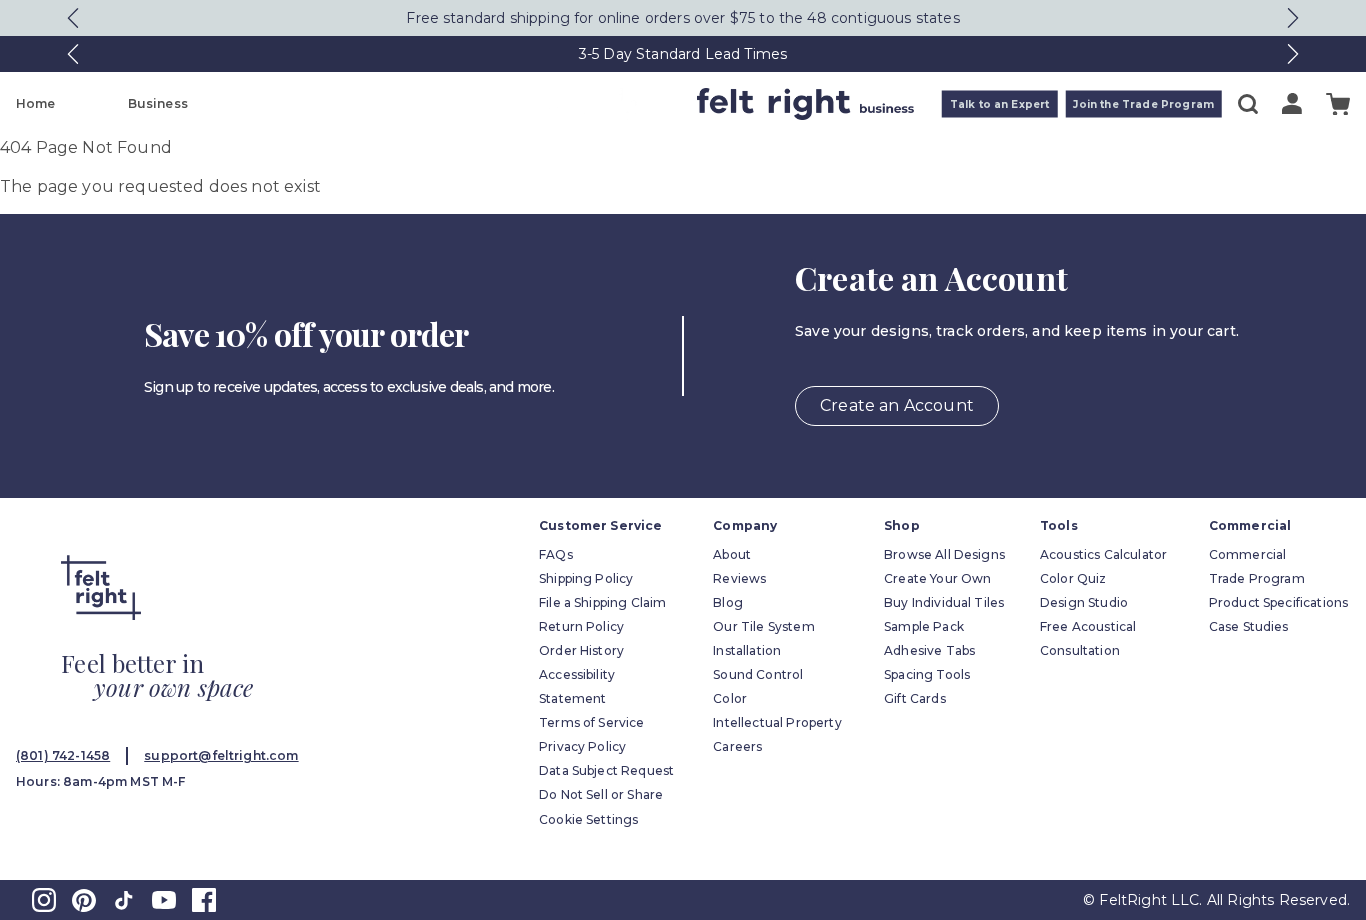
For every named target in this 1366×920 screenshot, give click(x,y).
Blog (728, 602)
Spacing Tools (927, 674)
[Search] (1248, 104)
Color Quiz (1073, 578)
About (732, 554)
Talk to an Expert (1000, 104)
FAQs (556, 554)
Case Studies (1249, 626)
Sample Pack (924, 626)
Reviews (739, 578)
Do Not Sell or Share (601, 794)
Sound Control (758, 674)
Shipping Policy (586, 578)
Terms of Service (592, 722)
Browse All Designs (944, 554)
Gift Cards (915, 698)
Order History (581, 650)
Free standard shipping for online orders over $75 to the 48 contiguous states (682, 18)
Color (730, 698)
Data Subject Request (606, 770)
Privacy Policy (582, 746)
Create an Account (897, 405)
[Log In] (1292, 103)
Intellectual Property (777, 722)
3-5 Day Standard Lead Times (683, 54)
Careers (737, 746)
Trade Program (1257, 578)
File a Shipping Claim (602, 602)
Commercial (1248, 554)
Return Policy (581, 626)
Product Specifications (1279, 602)
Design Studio (1084, 602)
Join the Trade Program (1143, 104)
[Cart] (1338, 104)
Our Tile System (763, 626)
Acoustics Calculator (1103, 554)
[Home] (604, 104)
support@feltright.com (221, 755)
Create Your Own (937, 578)
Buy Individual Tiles (944, 602)
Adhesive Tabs (929, 650)
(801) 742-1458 (63, 755)
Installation (747, 650)
